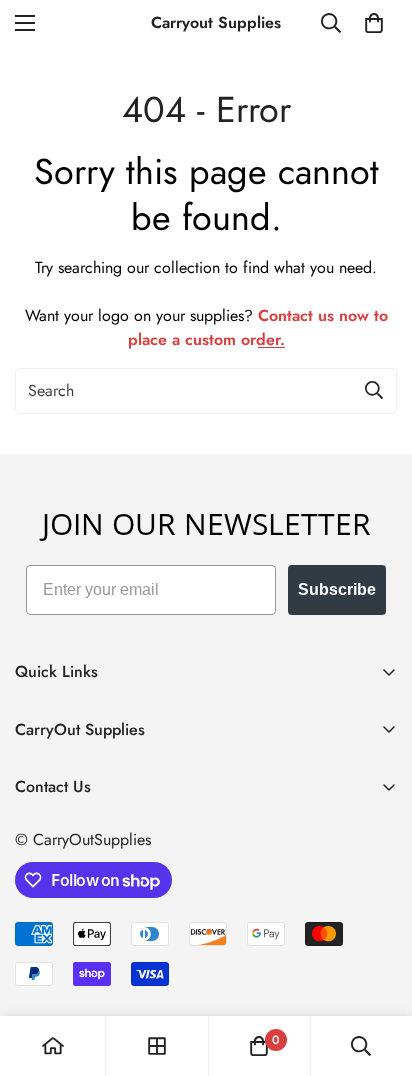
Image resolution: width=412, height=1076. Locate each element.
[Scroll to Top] (376, 970)
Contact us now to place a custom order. (258, 327)
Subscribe (337, 589)
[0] (374, 23)
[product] (53, 1046)
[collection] (157, 1046)
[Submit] (374, 390)
